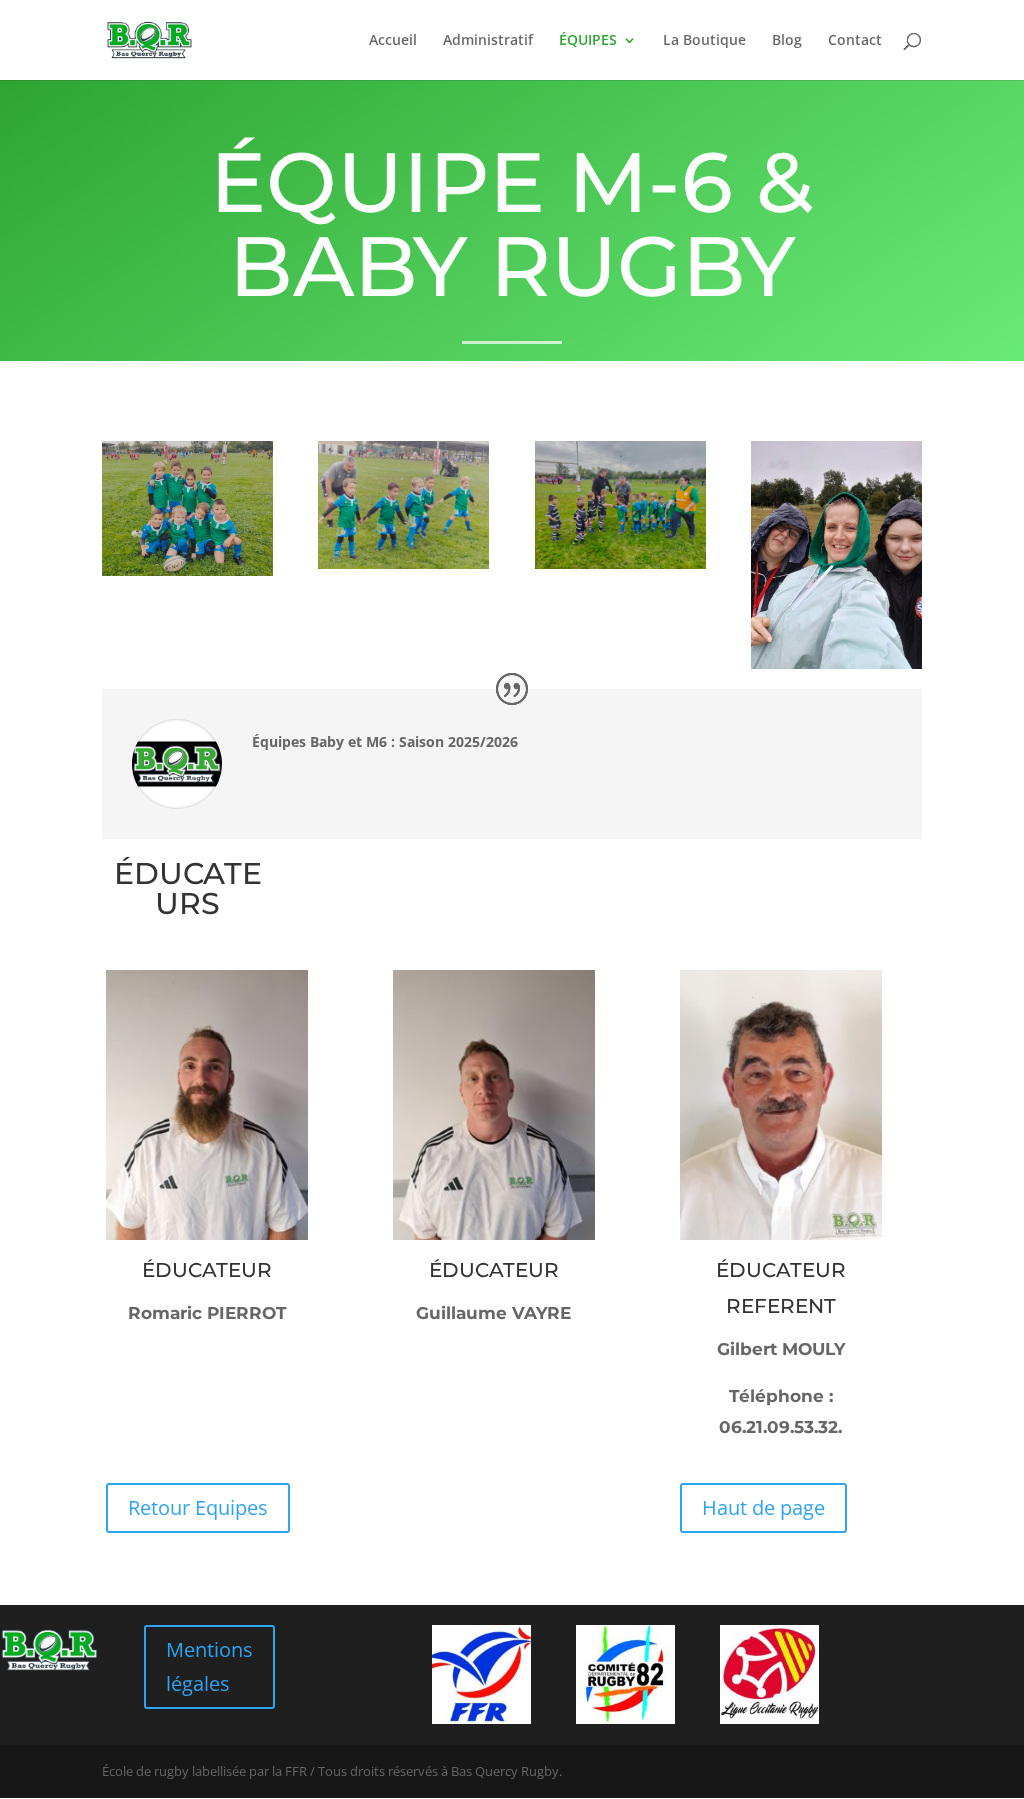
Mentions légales (209, 1666)
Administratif (488, 41)
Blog (787, 41)
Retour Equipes (198, 1507)
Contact (855, 41)
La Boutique (704, 41)
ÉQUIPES (588, 41)
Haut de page (763, 1507)
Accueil (393, 41)
